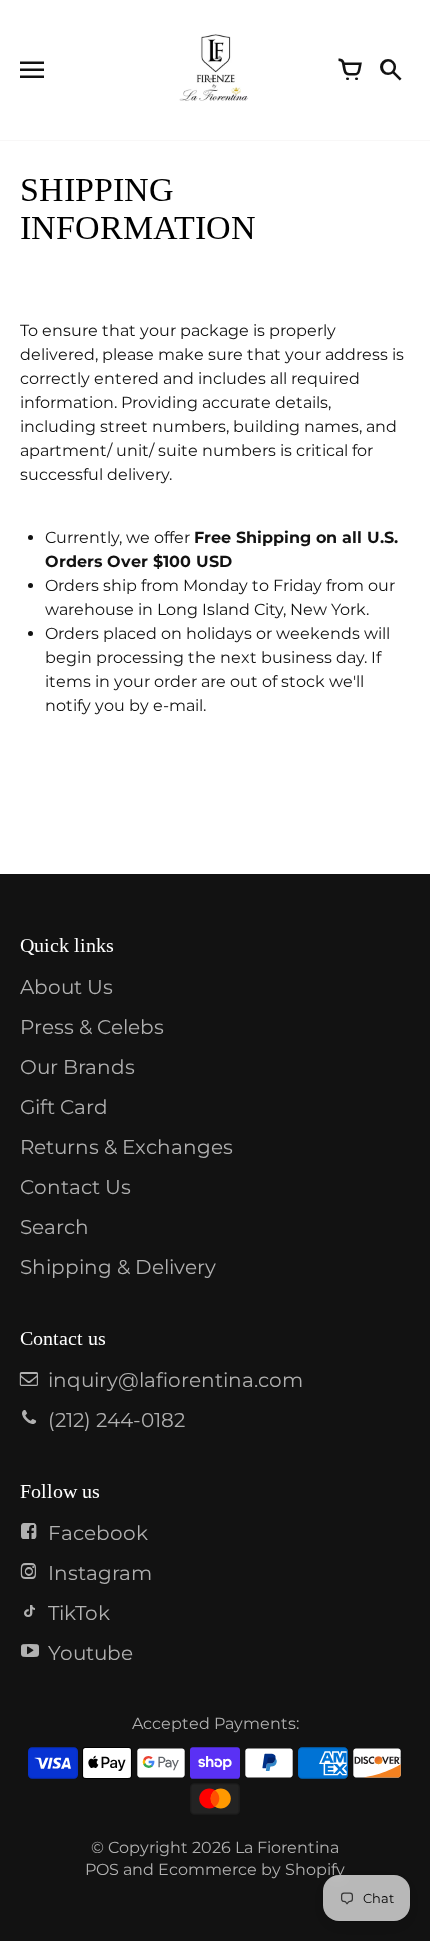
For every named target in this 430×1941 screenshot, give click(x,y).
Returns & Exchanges (126, 1147)
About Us (66, 987)
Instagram (100, 1573)
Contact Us (75, 1187)
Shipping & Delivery (118, 1267)
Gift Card (64, 1107)
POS (102, 1869)
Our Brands (77, 1067)
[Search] (390, 70)
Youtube (90, 1653)
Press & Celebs (92, 1027)
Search (54, 1227)
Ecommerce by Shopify (251, 1869)
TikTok (79, 1613)
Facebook (98, 1533)
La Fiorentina (287, 1847)
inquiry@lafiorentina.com (175, 1380)
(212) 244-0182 (116, 1420)
